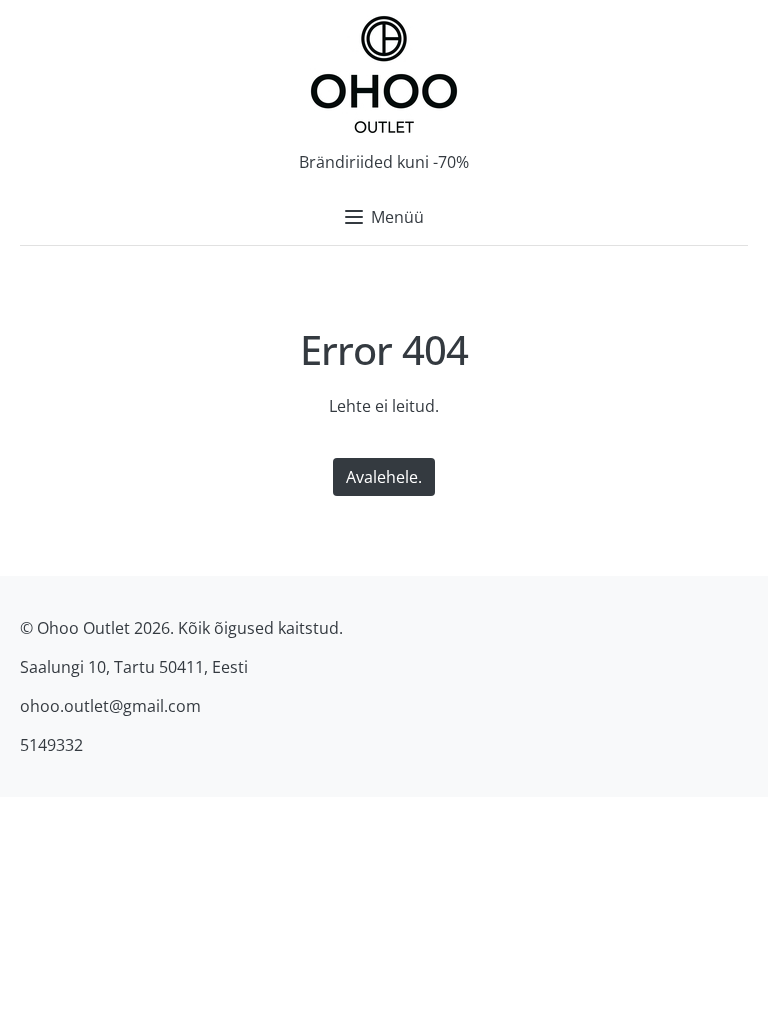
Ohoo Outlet (83, 628)
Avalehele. (384, 477)
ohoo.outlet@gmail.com (110, 706)
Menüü (397, 217)
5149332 (51, 745)
